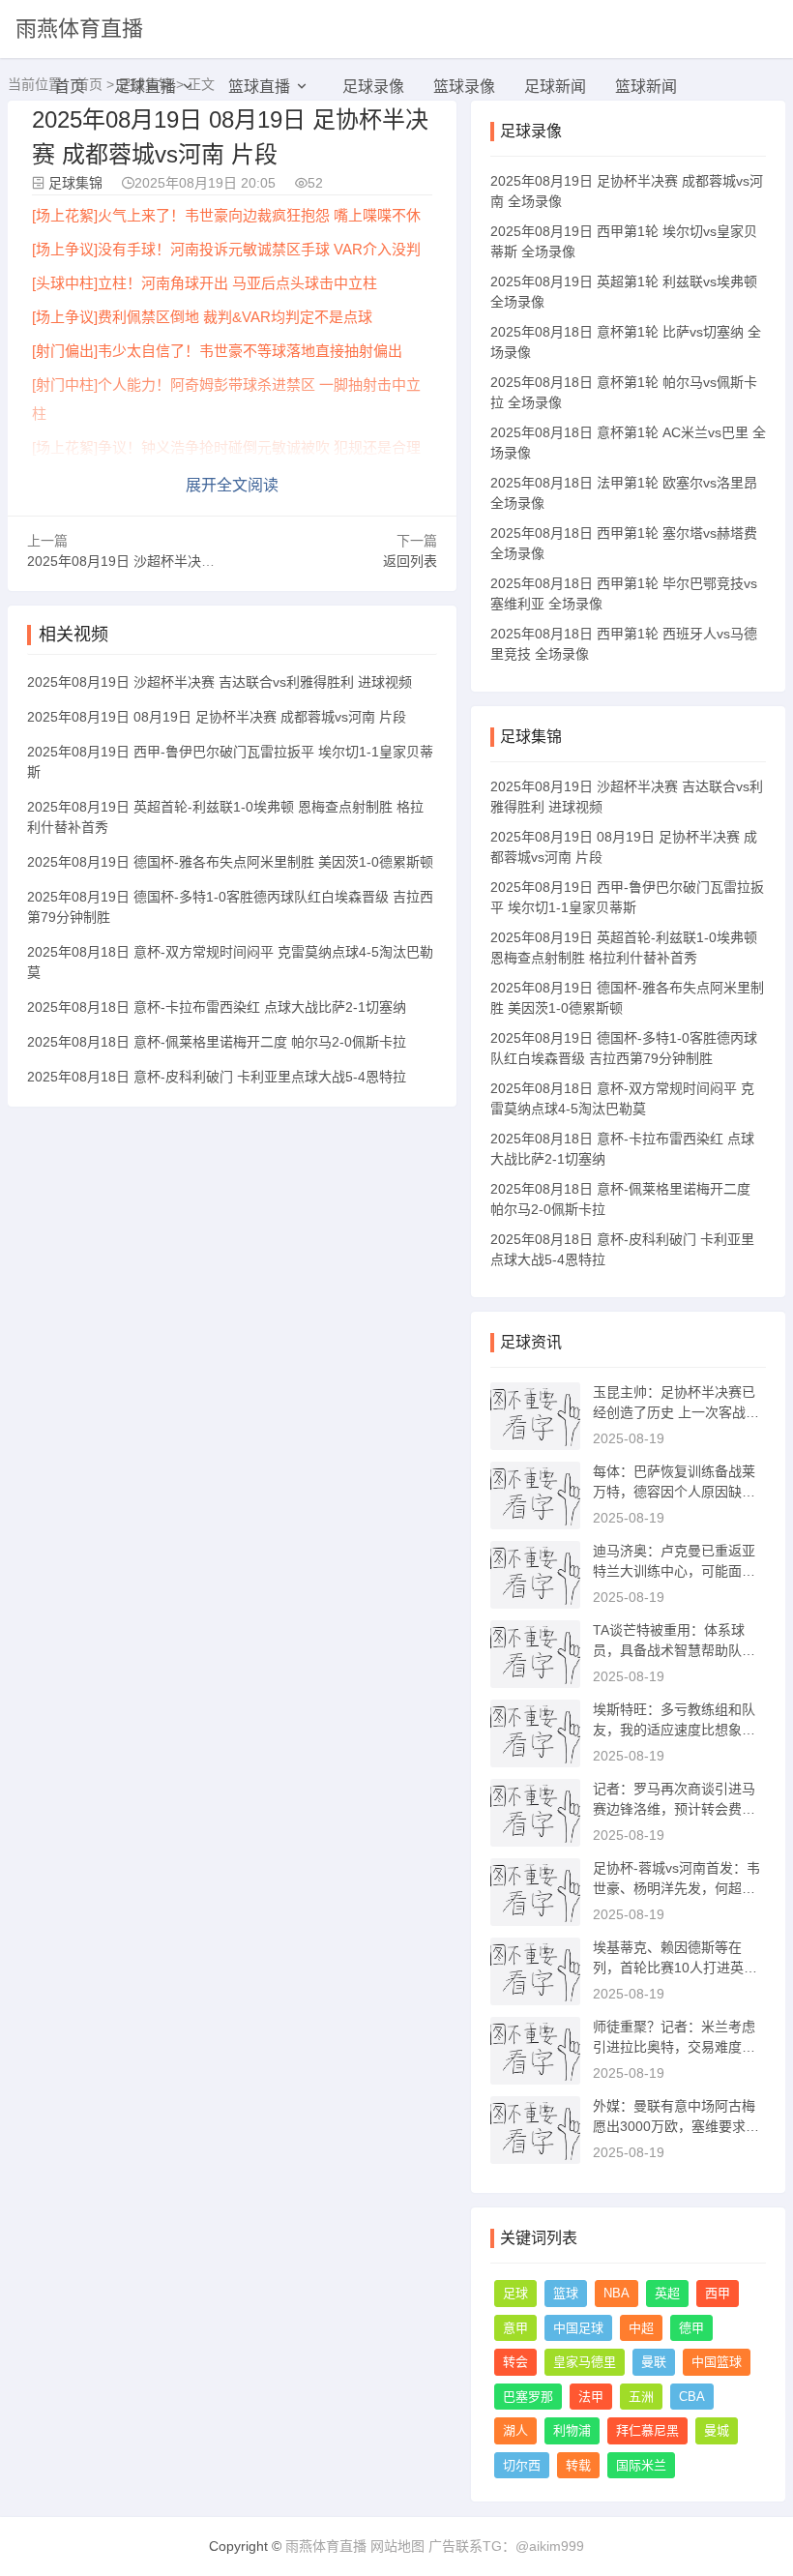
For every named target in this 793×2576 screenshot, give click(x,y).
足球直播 (145, 87)
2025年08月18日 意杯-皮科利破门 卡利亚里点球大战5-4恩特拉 (217, 1077)
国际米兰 (641, 2465)
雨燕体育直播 (79, 29)
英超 (667, 2293)
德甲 (691, 2328)
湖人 (515, 2430)
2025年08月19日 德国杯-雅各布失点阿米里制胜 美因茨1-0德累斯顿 (230, 862)
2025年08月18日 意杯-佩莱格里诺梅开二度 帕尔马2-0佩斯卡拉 (217, 1042)
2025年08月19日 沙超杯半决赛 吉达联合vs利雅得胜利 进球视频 (220, 561)
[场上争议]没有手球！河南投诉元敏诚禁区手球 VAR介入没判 (226, 249)
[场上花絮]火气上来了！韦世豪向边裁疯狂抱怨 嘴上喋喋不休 (226, 215)
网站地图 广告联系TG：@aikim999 (477, 2546)
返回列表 (410, 561)
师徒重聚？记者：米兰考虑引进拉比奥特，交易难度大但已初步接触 (674, 2047)
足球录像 (373, 87)
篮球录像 (464, 87)
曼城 (717, 2430)
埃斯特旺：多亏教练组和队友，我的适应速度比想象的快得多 (674, 1730)
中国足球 (578, 2328)
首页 (70, 87)
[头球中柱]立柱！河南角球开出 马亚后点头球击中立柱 (205, 283)
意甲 (515, 2328)
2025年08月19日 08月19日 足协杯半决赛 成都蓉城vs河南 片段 (217, 717)
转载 (578, 2465)
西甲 (718, 2293)
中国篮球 (717, 2362)
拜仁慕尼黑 (647, 2430)
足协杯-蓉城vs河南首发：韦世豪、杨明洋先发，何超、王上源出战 (676, 1888)
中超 (641, 2328)
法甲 (591, 2397)
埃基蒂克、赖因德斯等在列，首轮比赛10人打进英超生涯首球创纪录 (675, 1968)
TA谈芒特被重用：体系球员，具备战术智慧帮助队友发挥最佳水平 (674, 1650)
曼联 (654, 2362)
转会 (515, 2362)
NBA (617, 2293)
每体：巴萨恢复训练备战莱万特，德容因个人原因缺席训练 (674, 1492)
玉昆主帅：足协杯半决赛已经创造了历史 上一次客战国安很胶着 (676, 1412)
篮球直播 (259, 87)
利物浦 (572, 2430)
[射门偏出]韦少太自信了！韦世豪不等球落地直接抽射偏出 (217, 351)
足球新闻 (555, 87)
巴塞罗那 (528, 2397)
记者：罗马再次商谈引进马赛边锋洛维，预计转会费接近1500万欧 (674, 1809)
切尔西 (522, 2465)
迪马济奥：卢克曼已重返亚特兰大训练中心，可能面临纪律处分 (674, 1571)
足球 (515, 2293)
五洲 (641, 2397)
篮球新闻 (646, 87)
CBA (692, 2397)
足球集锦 (75, 183)
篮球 (566, 2293)
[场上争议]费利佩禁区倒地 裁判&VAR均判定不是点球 (202, 317)
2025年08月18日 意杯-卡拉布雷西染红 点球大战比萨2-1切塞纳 (217, 1007)
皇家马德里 (585, 2362)
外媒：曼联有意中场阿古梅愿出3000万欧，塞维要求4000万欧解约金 (677, 2126)
